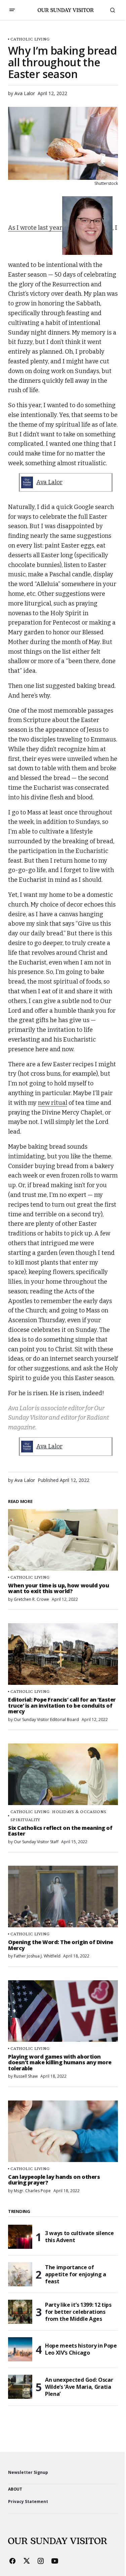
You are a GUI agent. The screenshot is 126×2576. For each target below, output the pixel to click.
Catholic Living (30, 39)
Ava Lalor (49, 482)
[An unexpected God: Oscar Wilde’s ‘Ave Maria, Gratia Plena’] (20, 2387)
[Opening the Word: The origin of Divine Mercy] (63, 1897)
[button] (12, 10)
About (15, 2489)
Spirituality (25, 1820)
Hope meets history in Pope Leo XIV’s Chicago (81, 2349)
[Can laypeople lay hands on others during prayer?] (63, 2131)
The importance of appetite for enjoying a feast (76, 2274)
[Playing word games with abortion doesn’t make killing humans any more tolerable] (63, 2011)
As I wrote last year (35, 228)
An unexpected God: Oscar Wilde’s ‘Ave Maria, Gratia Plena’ (79, 2387)
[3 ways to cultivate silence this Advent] (20, 2237)
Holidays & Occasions (79, 1812)
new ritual (53, 1103)
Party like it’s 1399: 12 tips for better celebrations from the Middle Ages (78, 2312)
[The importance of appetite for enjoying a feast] (20, 2274)
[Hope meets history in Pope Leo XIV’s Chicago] (20, 2349)
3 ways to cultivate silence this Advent (79, 2237)
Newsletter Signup (28, 2472)
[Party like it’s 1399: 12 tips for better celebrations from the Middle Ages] (20, 2312)
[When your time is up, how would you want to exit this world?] (63, 1540)
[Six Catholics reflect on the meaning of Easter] (63, 1774)
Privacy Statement (28, 2501)
